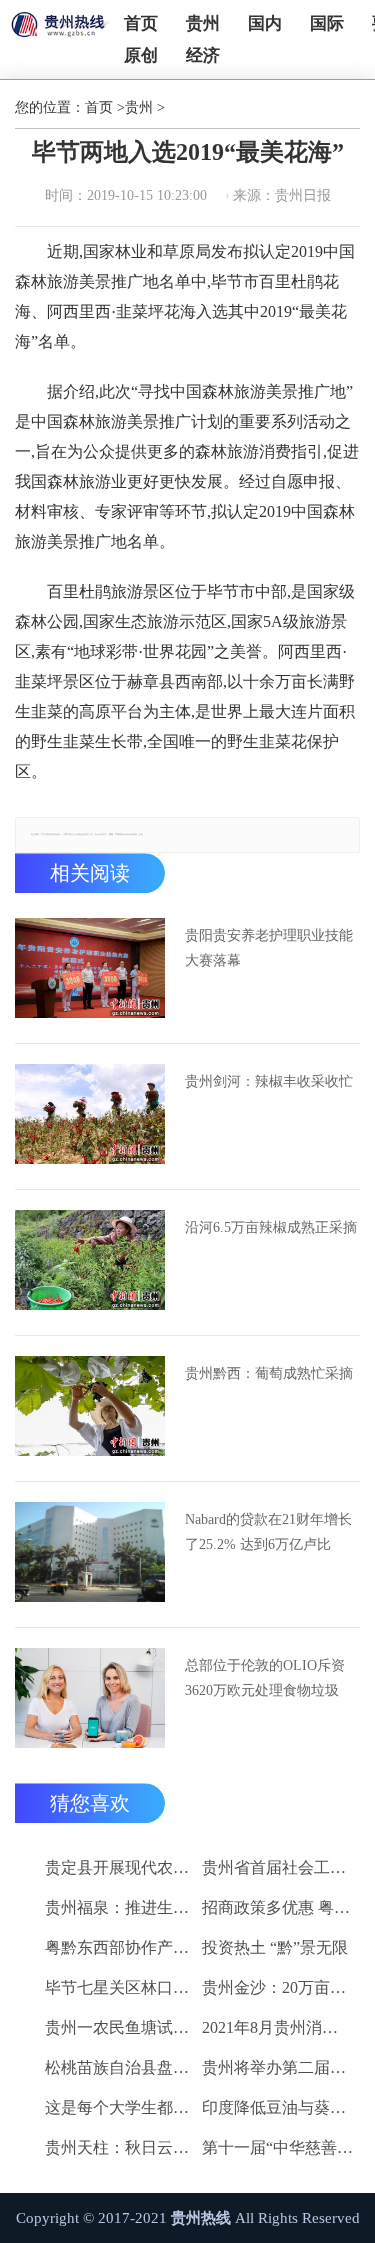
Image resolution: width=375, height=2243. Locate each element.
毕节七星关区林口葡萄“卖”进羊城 (120, 1987)
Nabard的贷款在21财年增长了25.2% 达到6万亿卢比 (268, 1532)
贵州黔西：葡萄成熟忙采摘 (269, 1373)
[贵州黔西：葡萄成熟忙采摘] (90, 1406)
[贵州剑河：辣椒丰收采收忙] (90, 1114)
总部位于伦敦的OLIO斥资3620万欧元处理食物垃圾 (265, 1678)
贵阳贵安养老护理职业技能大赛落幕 (269, 948)
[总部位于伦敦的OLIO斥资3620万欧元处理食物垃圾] (90, 1698)
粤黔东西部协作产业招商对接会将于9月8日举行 (120, 1947)
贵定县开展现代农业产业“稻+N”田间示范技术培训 (120, 1867)
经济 (203, 55)
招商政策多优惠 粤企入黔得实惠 (277, 1907)
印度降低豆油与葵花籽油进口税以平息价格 (277, 2107)
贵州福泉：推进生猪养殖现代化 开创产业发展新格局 (120, 1907)
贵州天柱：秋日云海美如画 (120, 2147)
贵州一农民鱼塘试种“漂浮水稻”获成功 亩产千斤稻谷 (120, 2027)
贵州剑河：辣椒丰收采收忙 (269, 1081)
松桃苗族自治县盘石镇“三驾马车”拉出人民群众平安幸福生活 (120, 2067)
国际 (327, 23)
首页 (141, 23)
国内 (265, 23)
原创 (141, 55)
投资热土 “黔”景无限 (275, 1947)
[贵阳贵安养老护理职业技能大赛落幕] (90, 968)
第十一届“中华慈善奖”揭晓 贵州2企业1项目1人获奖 (277, 2147)
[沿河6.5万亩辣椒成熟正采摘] (90, 1260)
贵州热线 (201, 2218)
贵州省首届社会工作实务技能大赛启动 (277, 1867)
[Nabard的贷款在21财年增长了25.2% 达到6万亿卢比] (90, 1552)
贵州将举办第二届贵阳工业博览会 (277, 2067)
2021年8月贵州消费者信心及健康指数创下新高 (277, 2027)
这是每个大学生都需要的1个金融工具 (120, 2107)
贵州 (203, 23)
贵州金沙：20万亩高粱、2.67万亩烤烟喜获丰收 (277, 1987)
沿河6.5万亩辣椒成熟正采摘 (271, 1227)
